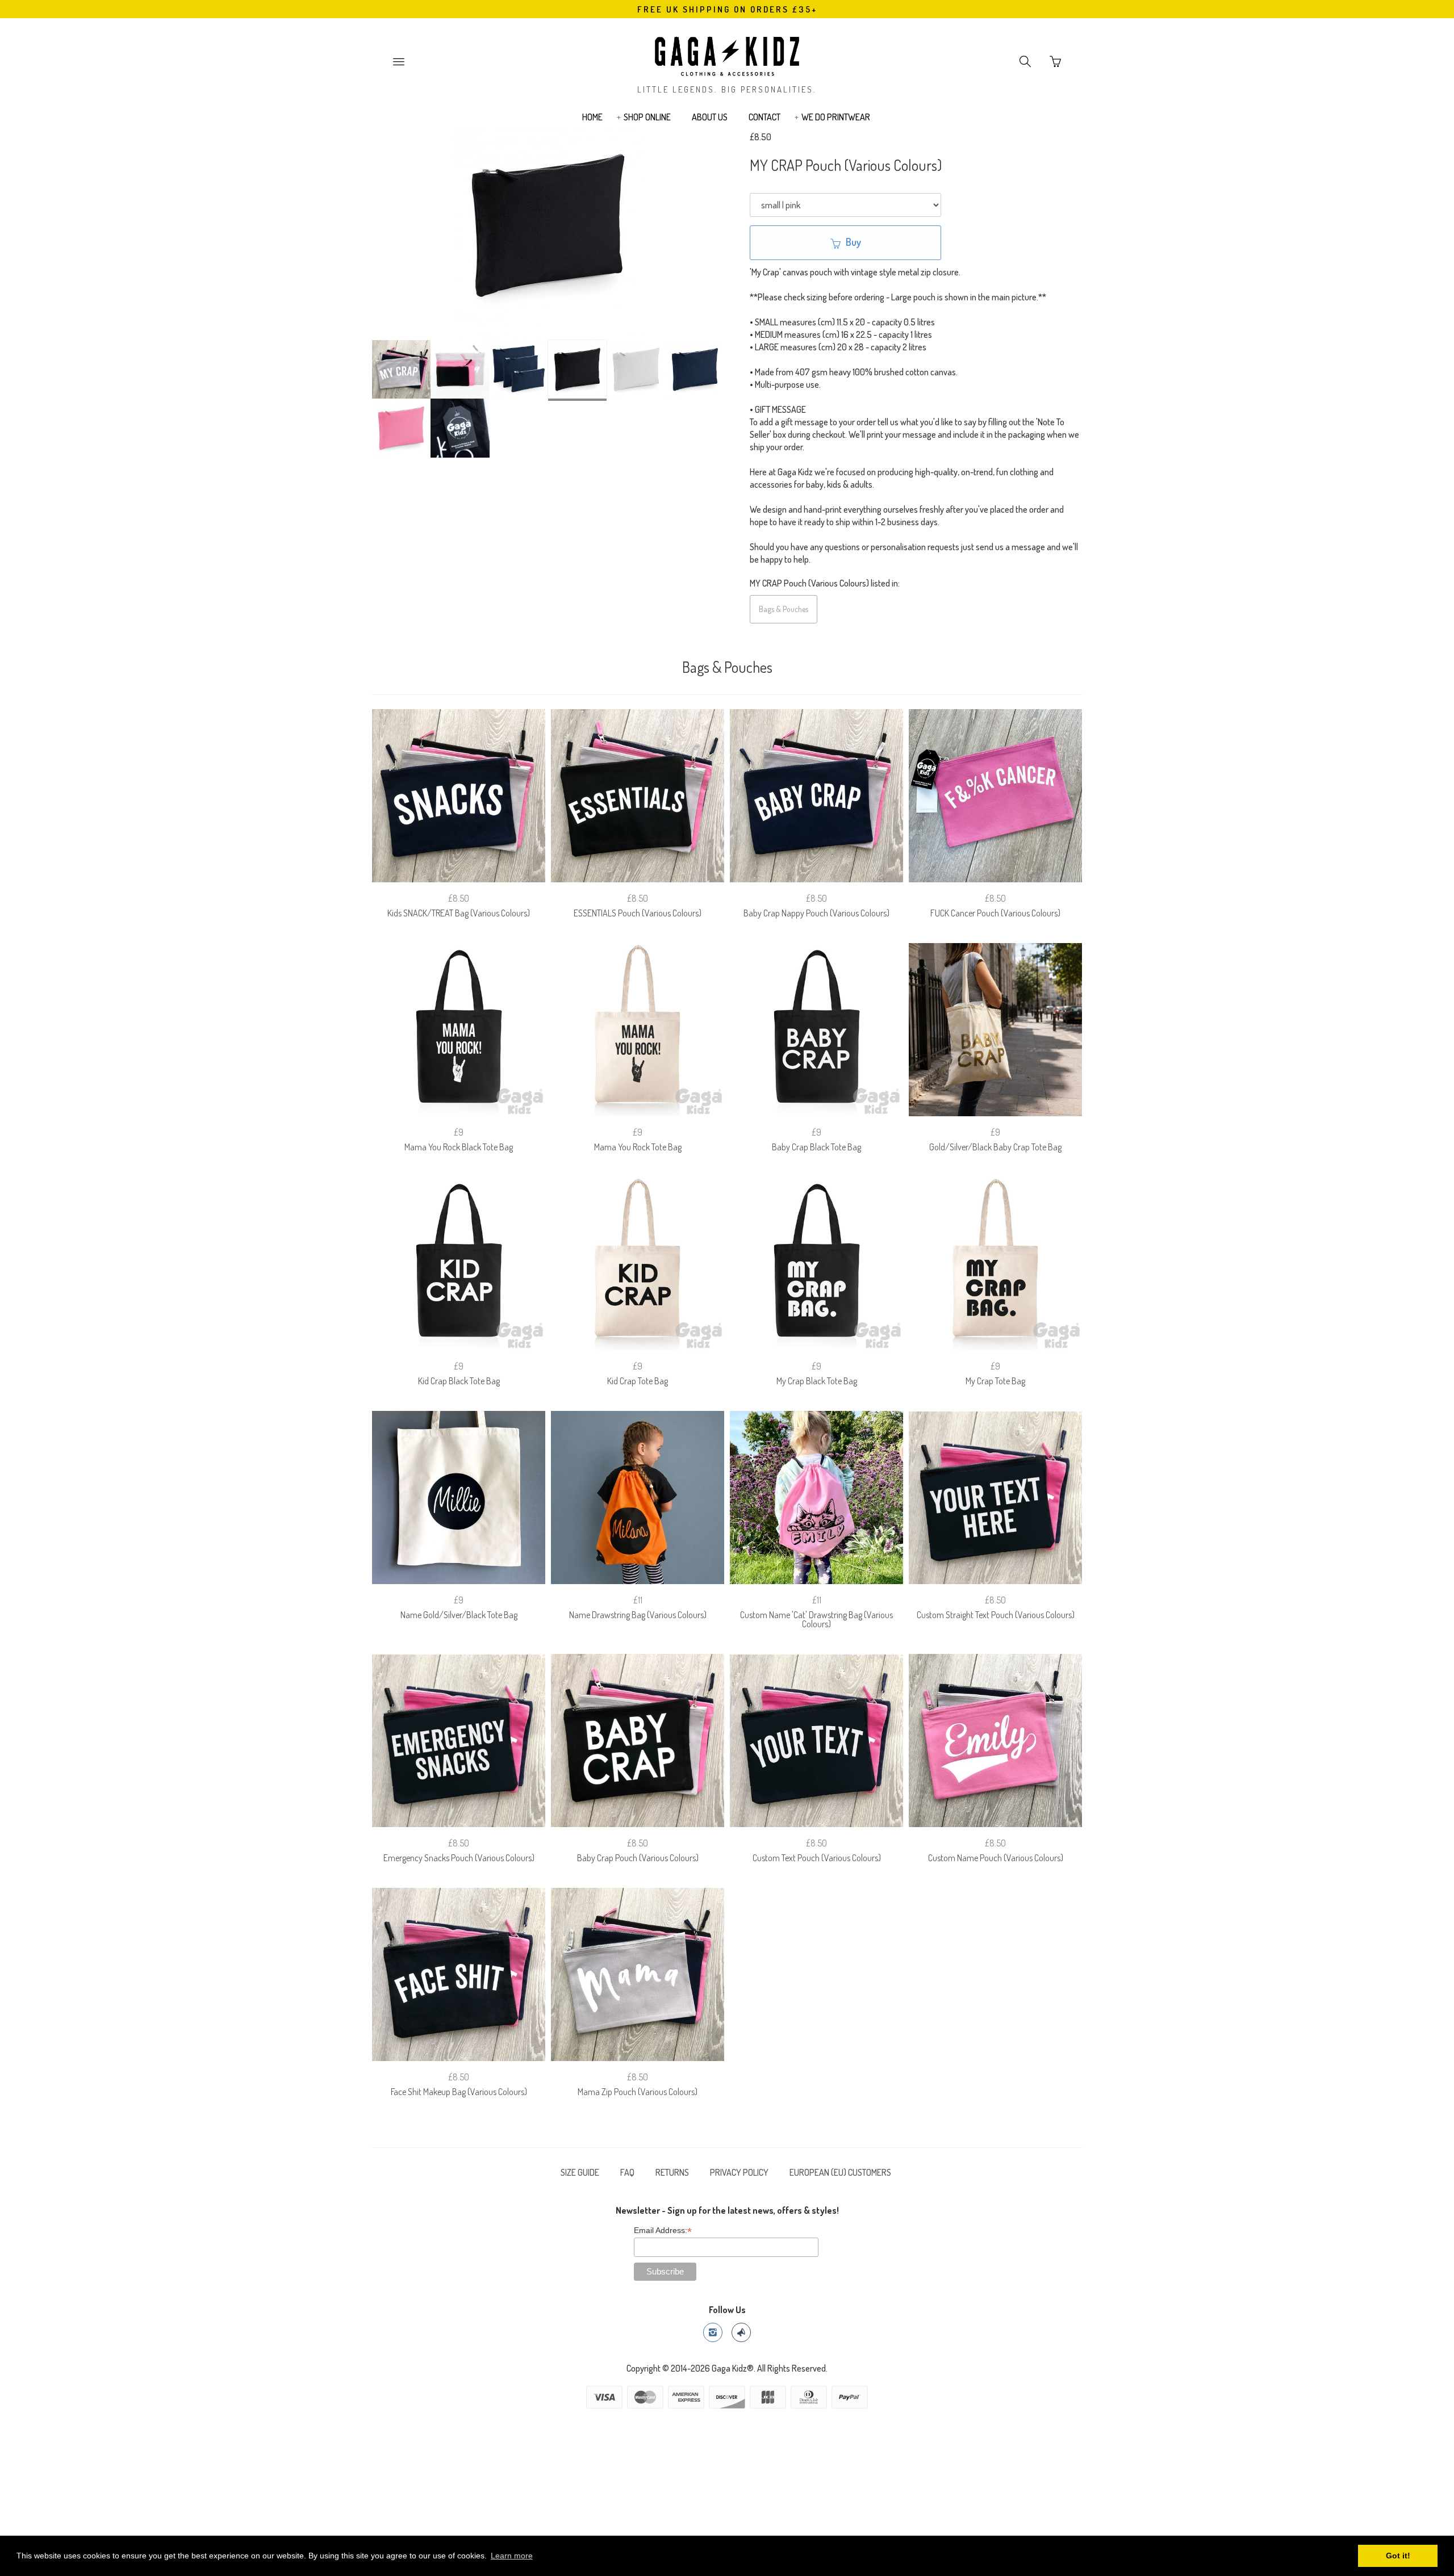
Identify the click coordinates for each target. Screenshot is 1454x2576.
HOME (592, 117)
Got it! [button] (1398, 2556)
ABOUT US (710, 117)
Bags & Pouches (784, 609)
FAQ (627, 2172)
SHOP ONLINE (647, 117)
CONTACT (764, 117)
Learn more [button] (512, 2556)
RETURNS (672, 2172)
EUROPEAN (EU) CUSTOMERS (840, 2172)
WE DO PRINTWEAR (836, 117)
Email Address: (663, 2231)
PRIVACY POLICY (739, 2172)
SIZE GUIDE (580, 2172)
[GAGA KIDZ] (727, 53)
